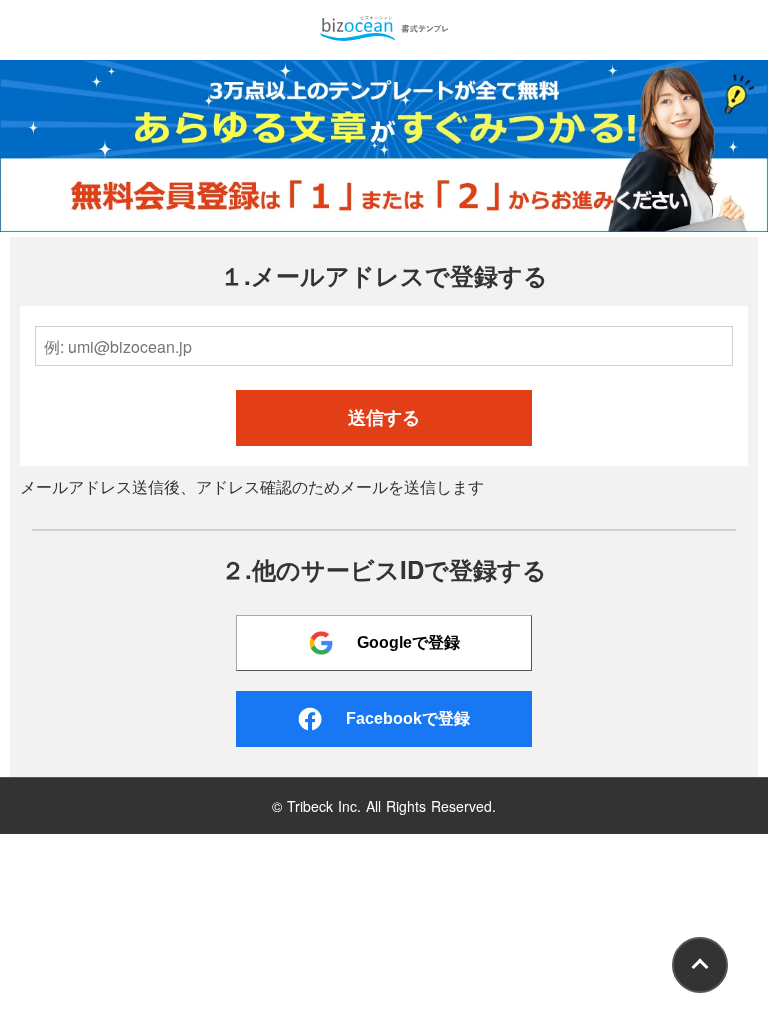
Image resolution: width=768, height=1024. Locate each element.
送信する (384, 418)
